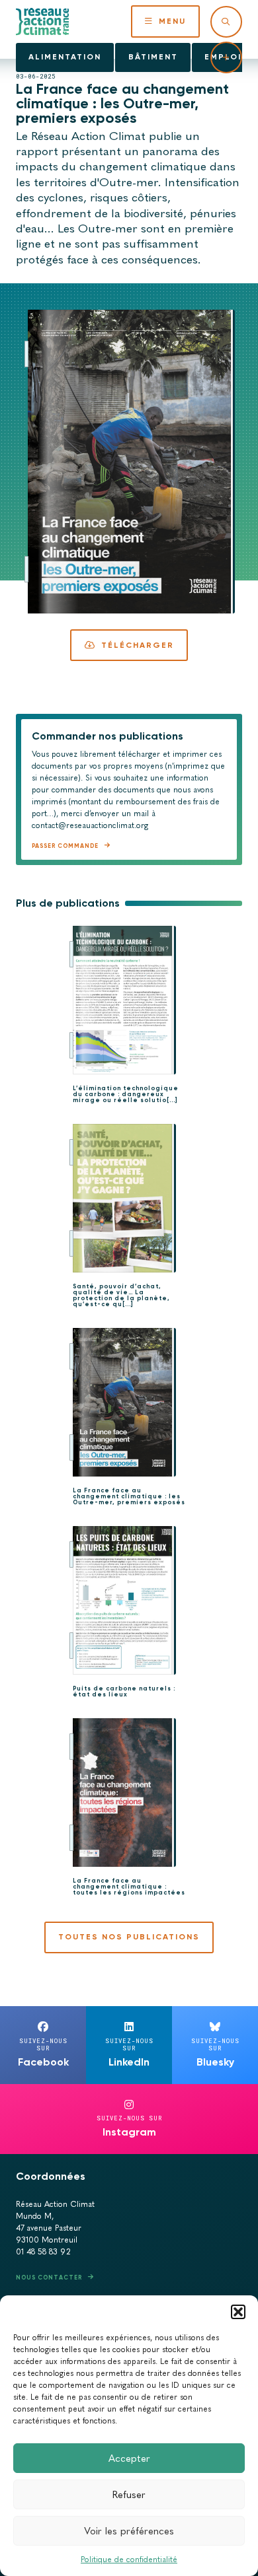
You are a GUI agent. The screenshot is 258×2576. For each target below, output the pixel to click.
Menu (172, 21)
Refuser (129, 2495)
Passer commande (65, 846)
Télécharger (138, 645)
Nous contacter (49, 2277)
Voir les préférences (129, 2531)
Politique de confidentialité (129, 2559)
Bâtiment (153, 57)
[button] (238, 2312)
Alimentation (65, 57)
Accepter (129, 2458)
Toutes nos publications (129, 1937)
